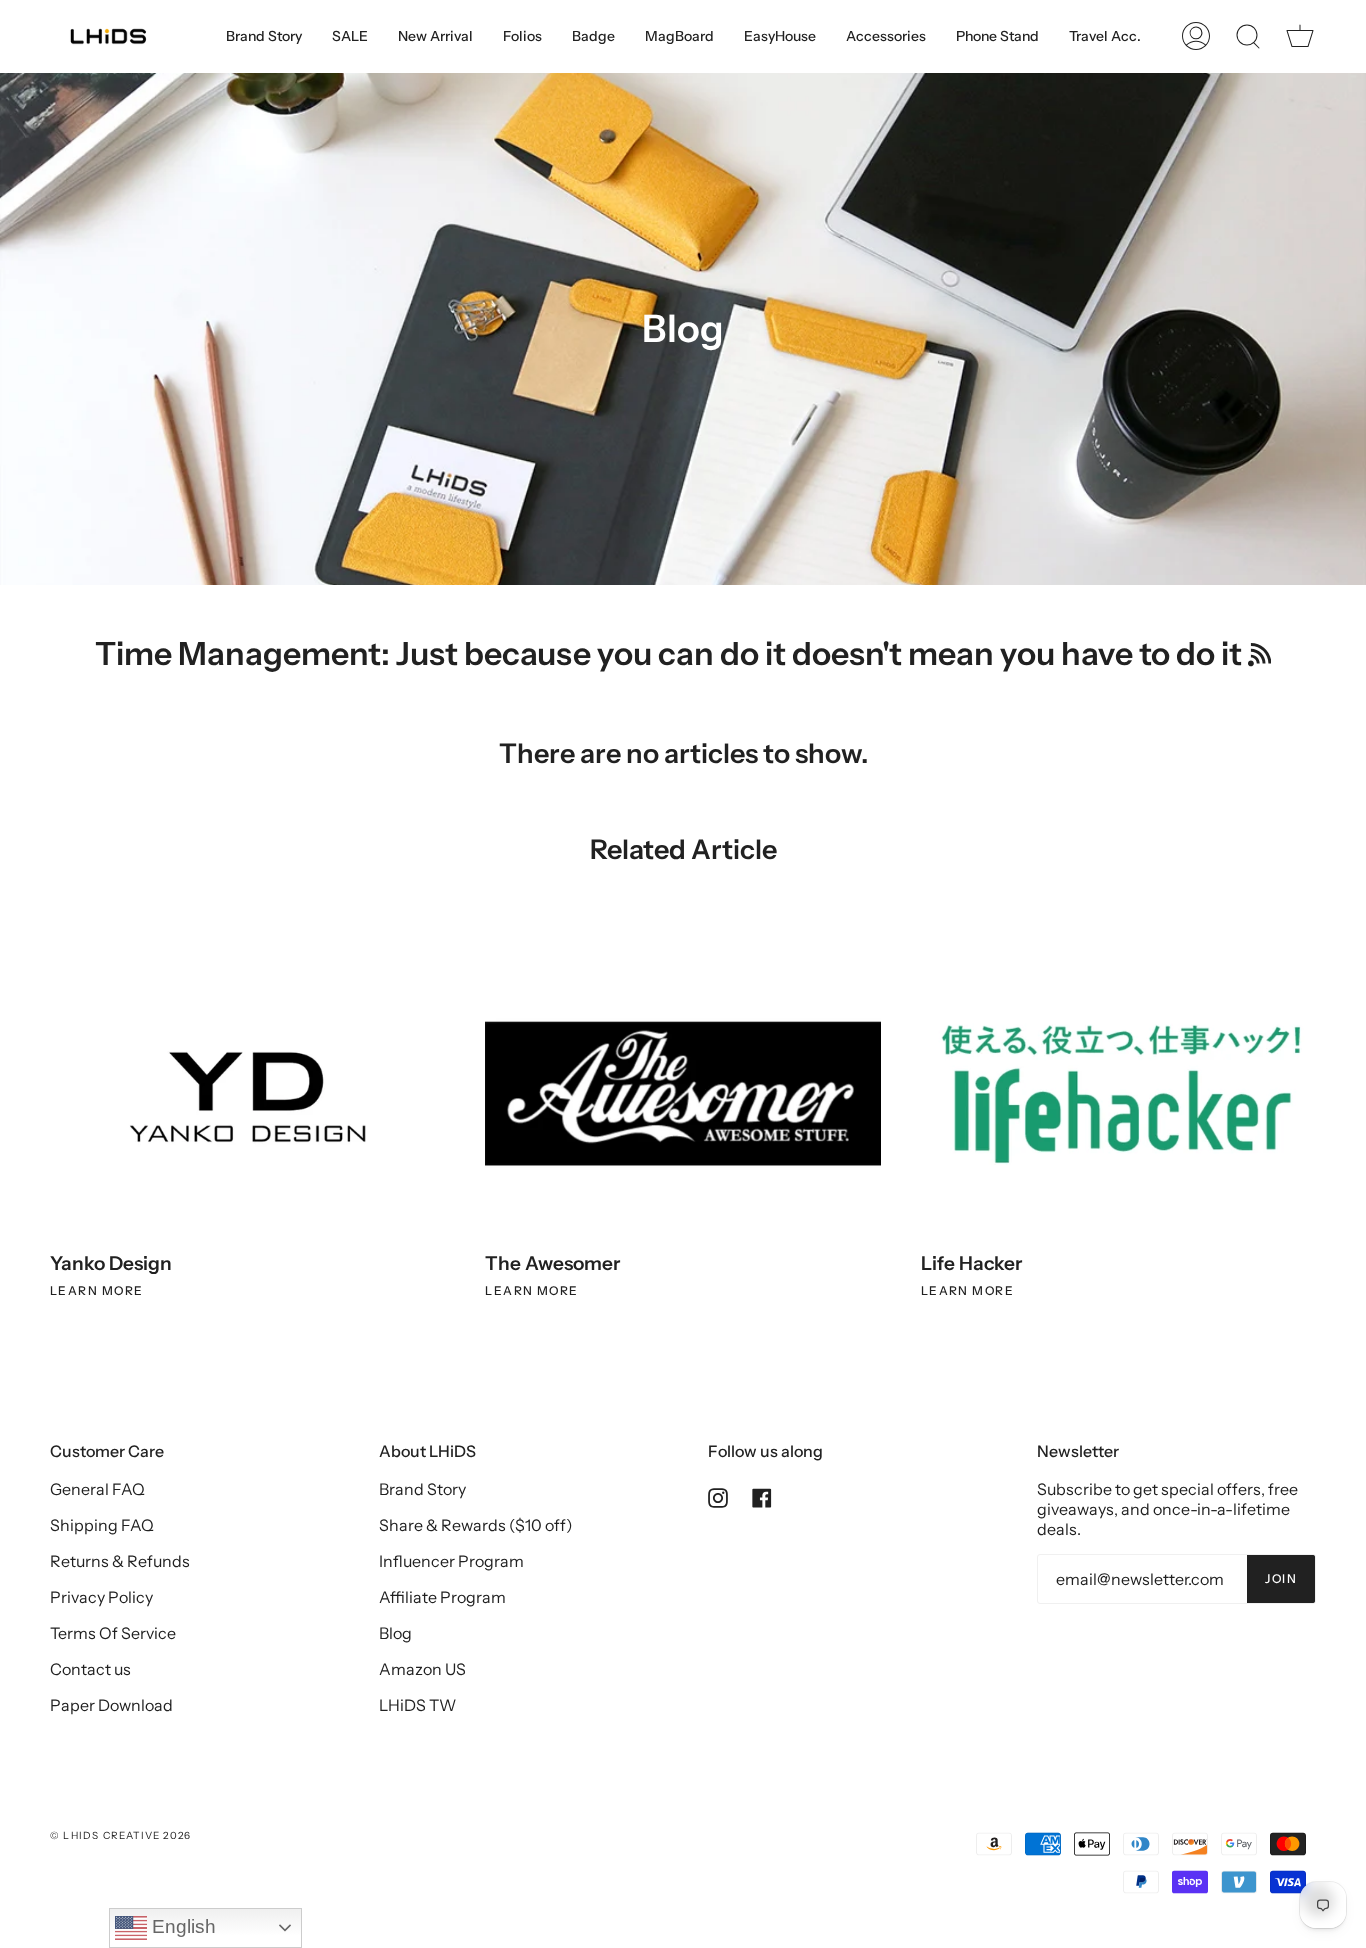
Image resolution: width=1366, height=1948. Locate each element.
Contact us (90, 1669)
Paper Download (111, 1705)
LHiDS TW (417, 1705)
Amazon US (422, 1669)
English (181, 1926)
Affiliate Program (442, 1597)
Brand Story (422, 1489)
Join (1281, 1578)
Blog (395, 1633)
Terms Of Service (113, 1633)
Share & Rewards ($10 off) (476, 1525)
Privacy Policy (101, 1597)
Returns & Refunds (120, 1561)
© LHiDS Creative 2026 (120, 1835)
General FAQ (97, 1489)
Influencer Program (451, 1561)
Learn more (96, 1290)
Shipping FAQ (102, 1525)
